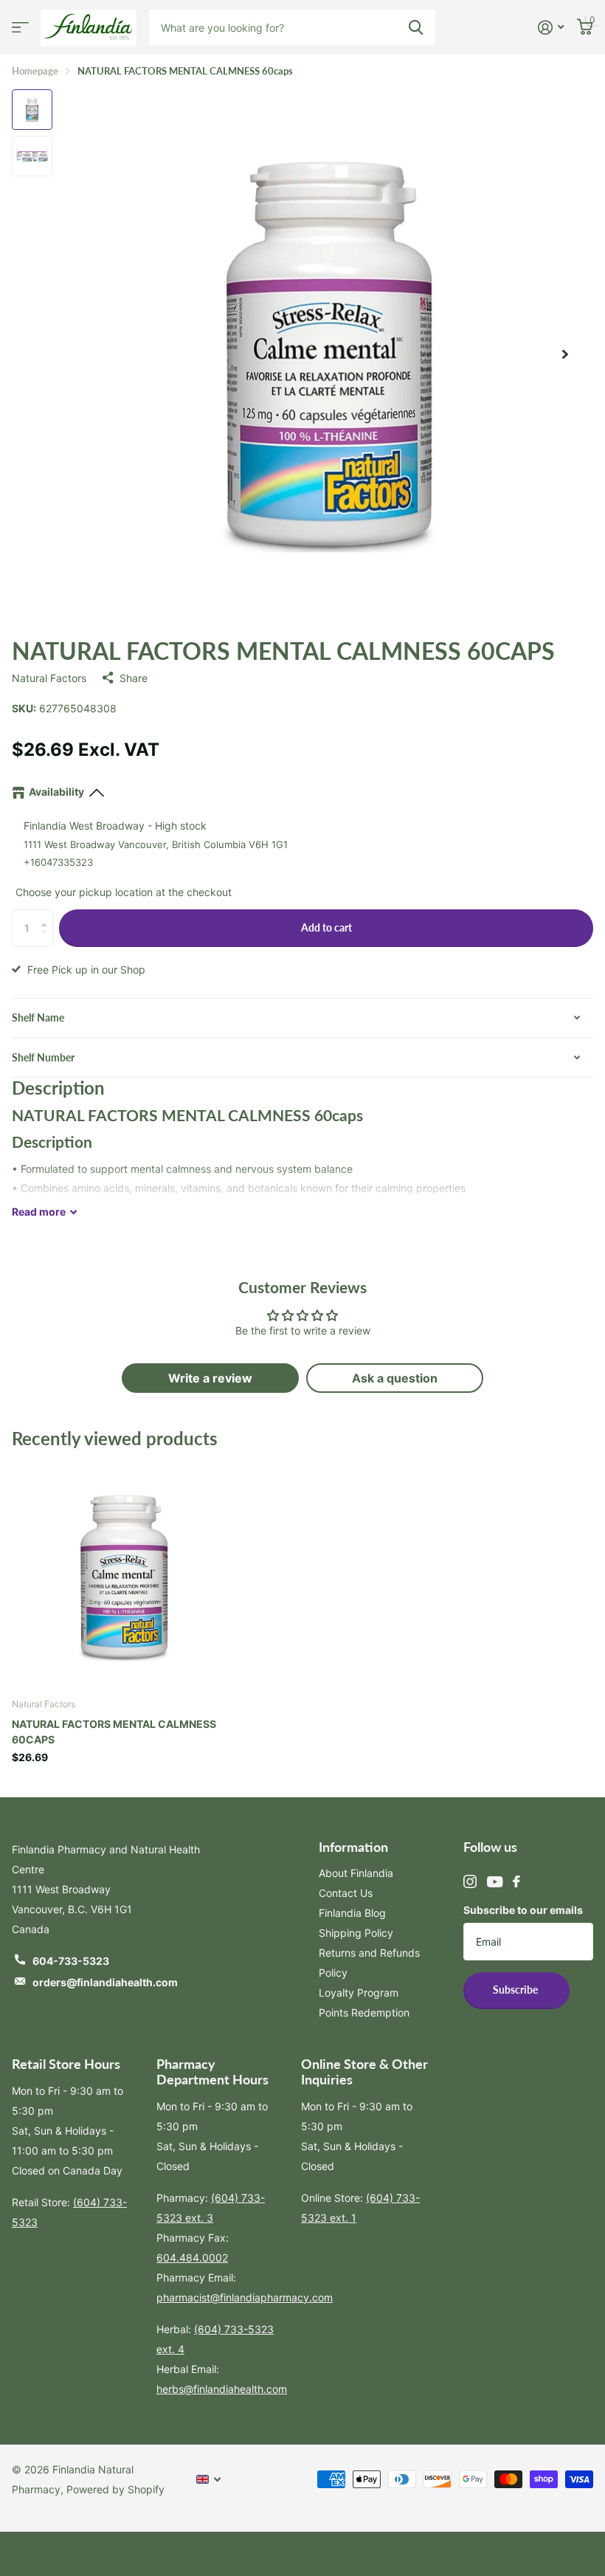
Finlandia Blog (352, 1913)
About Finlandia (356, 1873)
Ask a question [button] (395, 1378)
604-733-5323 (71, 1961)
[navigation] (32, 110)
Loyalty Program (359, 1993)
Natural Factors (49, 678)
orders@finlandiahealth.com (105, 1982)
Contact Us (346, 1893)
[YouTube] (495, 1882)
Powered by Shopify (115, 2489)
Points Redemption (364, 2012)
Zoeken (416, 27)
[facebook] (516, 1881)
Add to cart (326, 927)
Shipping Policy (356, 1933)
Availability (56, 792)
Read (39, 1212)
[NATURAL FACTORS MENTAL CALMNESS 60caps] (124, 1574)
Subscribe (516, 1990)
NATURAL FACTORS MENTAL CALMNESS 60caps (114, 1732)
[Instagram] (470, 1881)
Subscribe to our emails (523, 1910)
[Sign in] (551, 28)
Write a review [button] (210, 1378)
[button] (48, 915)
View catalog (20, 28)
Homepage (35, 71)
